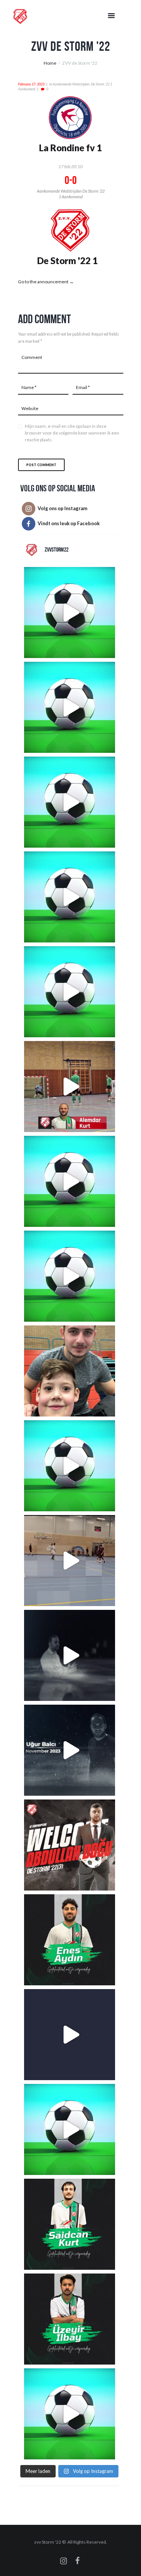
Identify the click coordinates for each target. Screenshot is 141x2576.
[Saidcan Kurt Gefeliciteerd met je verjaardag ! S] (70, 2224)
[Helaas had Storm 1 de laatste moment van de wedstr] (70, 1181)
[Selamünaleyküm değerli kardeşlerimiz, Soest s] (70, 1655)
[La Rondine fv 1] (70, 100)
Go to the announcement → (46, 282)
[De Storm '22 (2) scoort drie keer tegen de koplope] (70, 1276)
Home (50, 63)
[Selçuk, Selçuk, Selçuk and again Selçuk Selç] (70, 2414)
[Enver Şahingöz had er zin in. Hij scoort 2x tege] (70, 612)
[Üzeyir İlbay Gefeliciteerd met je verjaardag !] (70, 2319)
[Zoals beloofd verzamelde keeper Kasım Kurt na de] (70, 1371)
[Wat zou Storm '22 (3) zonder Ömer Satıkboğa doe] (70, 992)
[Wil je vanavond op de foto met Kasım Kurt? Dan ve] (70, 1561)
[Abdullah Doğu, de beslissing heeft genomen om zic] (70, 1845)
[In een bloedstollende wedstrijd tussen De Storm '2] (70, 2129)
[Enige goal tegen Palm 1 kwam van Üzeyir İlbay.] (70, 1466)
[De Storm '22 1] (70, 212)
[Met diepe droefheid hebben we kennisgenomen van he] (70, 1750)
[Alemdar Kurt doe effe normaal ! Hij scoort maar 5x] (70, 1087)
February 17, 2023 (31, 84)
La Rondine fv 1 (70, 148)
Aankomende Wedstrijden (71, 84)
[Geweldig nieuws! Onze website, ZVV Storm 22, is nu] (70, 2035)
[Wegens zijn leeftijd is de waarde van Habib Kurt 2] (70, 897)
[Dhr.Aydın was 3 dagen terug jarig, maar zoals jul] (70, 1940)
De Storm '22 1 (67, 261)
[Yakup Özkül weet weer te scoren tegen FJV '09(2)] (70, 707)
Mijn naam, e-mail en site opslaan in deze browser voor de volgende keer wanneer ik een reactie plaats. (72, 433)
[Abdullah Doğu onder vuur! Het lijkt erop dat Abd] (70, 802)
